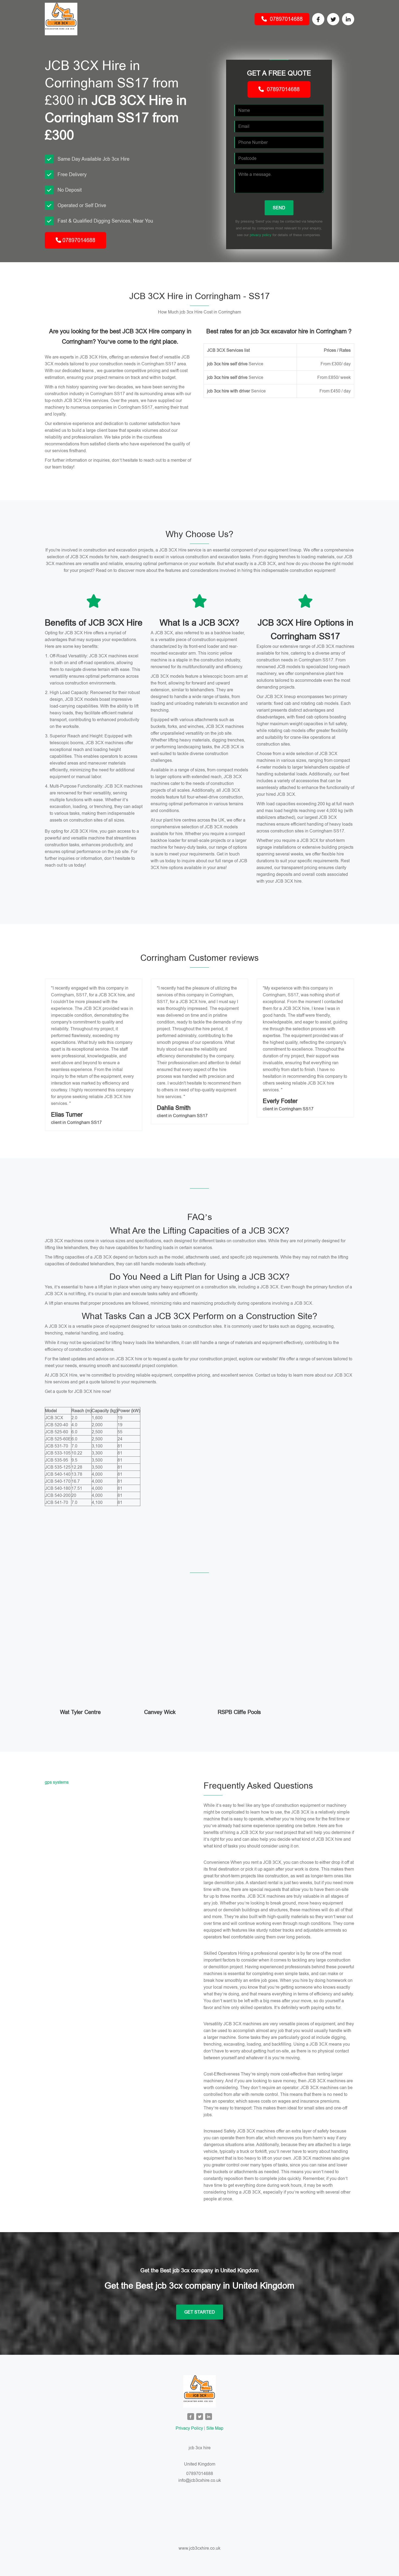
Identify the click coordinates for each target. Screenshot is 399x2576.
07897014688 (285, 19)
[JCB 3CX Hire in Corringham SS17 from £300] (199, 2391)
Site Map (215, 2428)
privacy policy (261, 235)
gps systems (57, 1782)
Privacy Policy (189, 2428)
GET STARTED (200, 2312)
